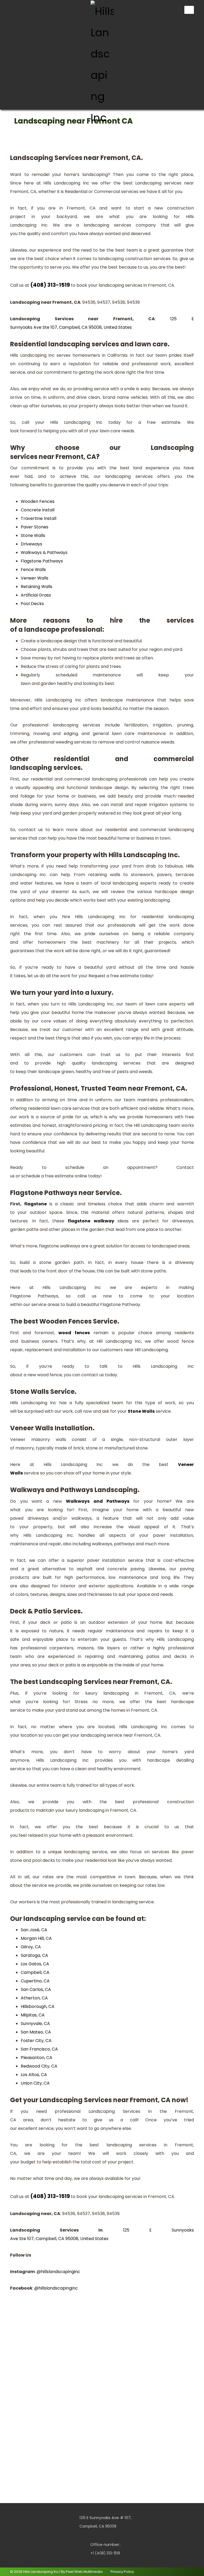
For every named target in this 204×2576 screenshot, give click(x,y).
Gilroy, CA (31, 1947)
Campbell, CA (35, 1972)
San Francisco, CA (39, 2049)
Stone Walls (33, 535)
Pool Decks (32, 604)
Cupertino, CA (35, 1981)
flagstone (35, 1204)
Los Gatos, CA (35, 1964)
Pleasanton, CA (37, 2058)
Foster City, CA (36, 2041)
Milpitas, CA (33, 2015)
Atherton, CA (34, 1998)
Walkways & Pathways (44, 552)
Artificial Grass (36, 595)
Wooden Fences (38, 501)
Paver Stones (35, 527)
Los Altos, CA (34, 2075)
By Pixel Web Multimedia (82, 2572)
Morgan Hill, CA (36, 1938)
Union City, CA (35, 2083)
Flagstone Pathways (42, 561)
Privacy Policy (122, 2572)
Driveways (31, 544)
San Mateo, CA (36, 2032)
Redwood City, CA (39, 2066)
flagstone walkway (91, 1221)
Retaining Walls (37, 587)
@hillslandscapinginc (58, 2272)
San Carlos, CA (36, 1989)
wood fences (74, 1333)
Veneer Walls (35, 578)
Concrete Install (38, 510)
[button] (16, 9)
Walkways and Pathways (98, 1501)
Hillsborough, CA (38, 2006)
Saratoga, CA (34, 1955)
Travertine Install (39, 518)
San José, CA (34, 1930)
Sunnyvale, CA (35, 2024)
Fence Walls (33, 570)
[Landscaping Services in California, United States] (102, 64)
